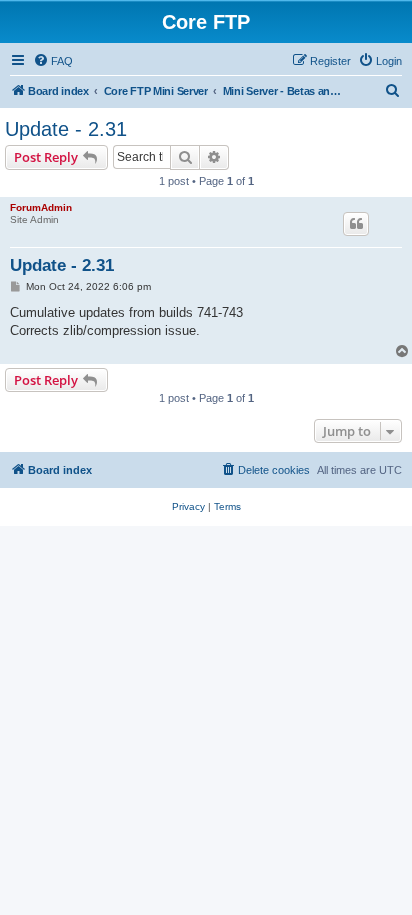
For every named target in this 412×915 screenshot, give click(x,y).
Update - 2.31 (66, 129)
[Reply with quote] (356, 224)
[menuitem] (53, 61)
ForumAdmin (41, 207)
